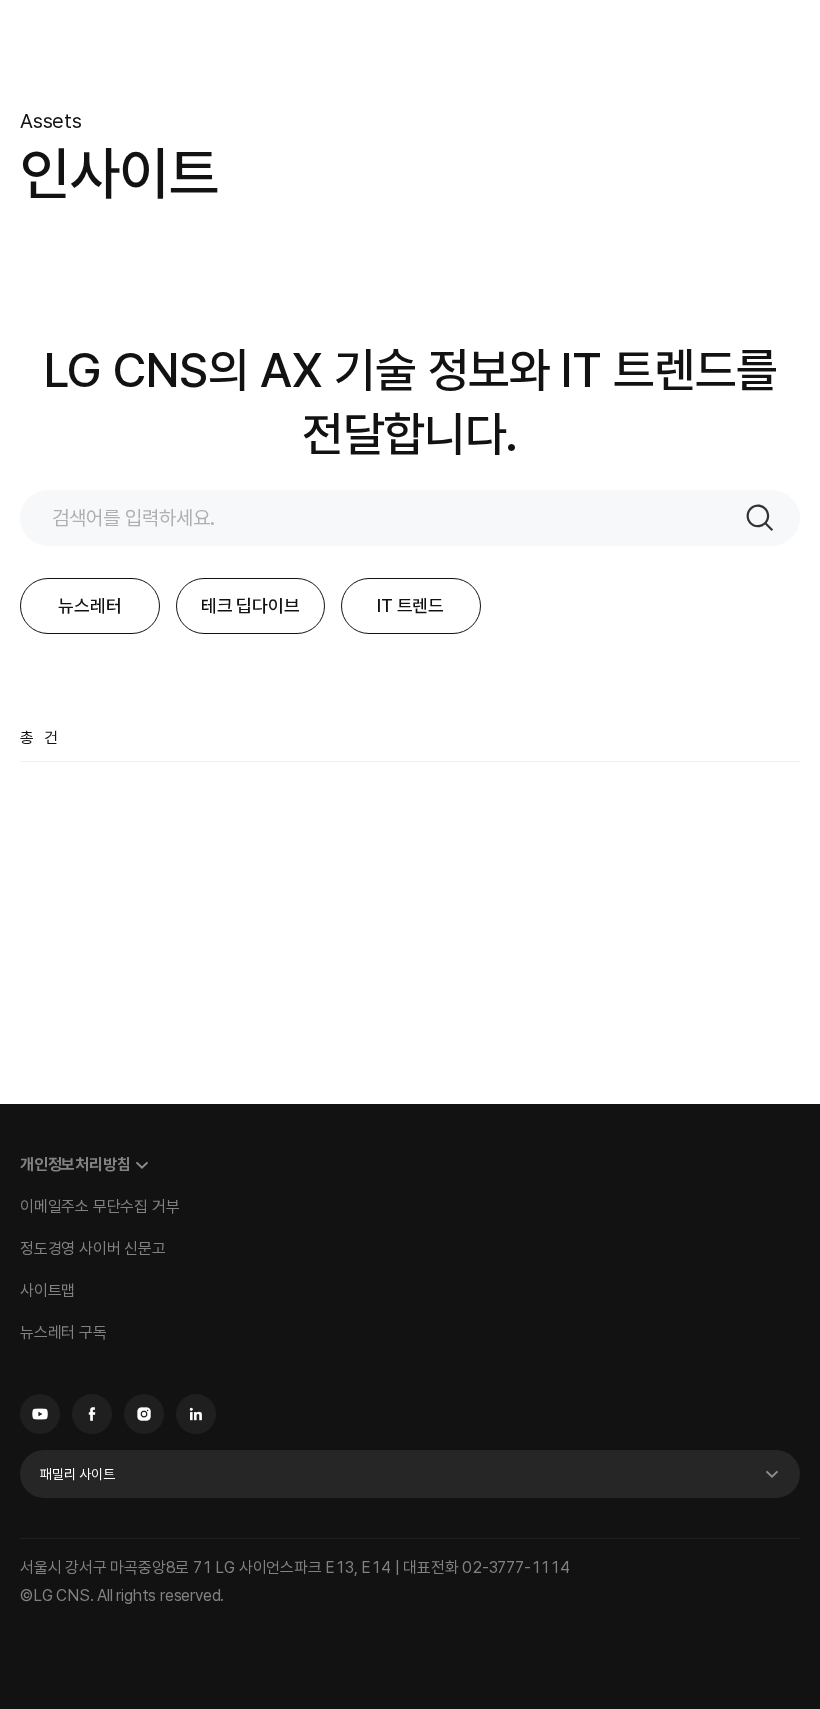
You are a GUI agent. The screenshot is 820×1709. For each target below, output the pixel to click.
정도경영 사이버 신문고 (93, 1248)
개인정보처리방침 (75, 1164)
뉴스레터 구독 (63, 1332)
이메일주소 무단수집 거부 (99, 1206)
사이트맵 (47, 1290)
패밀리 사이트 (77, 1474)
